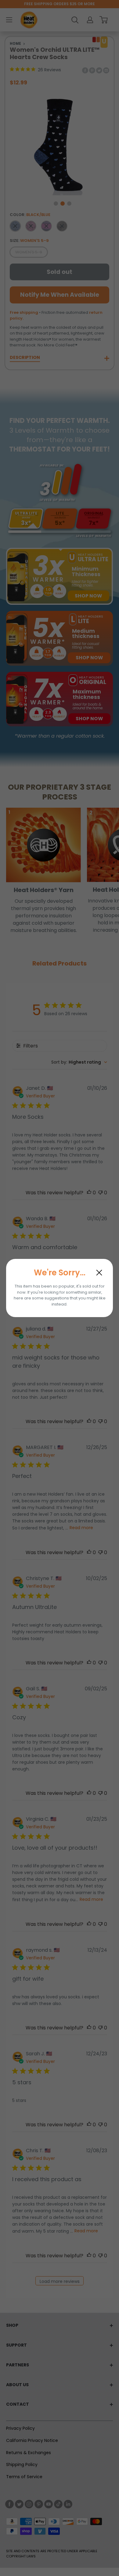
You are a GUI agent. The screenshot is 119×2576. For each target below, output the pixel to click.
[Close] (99, 1273)
